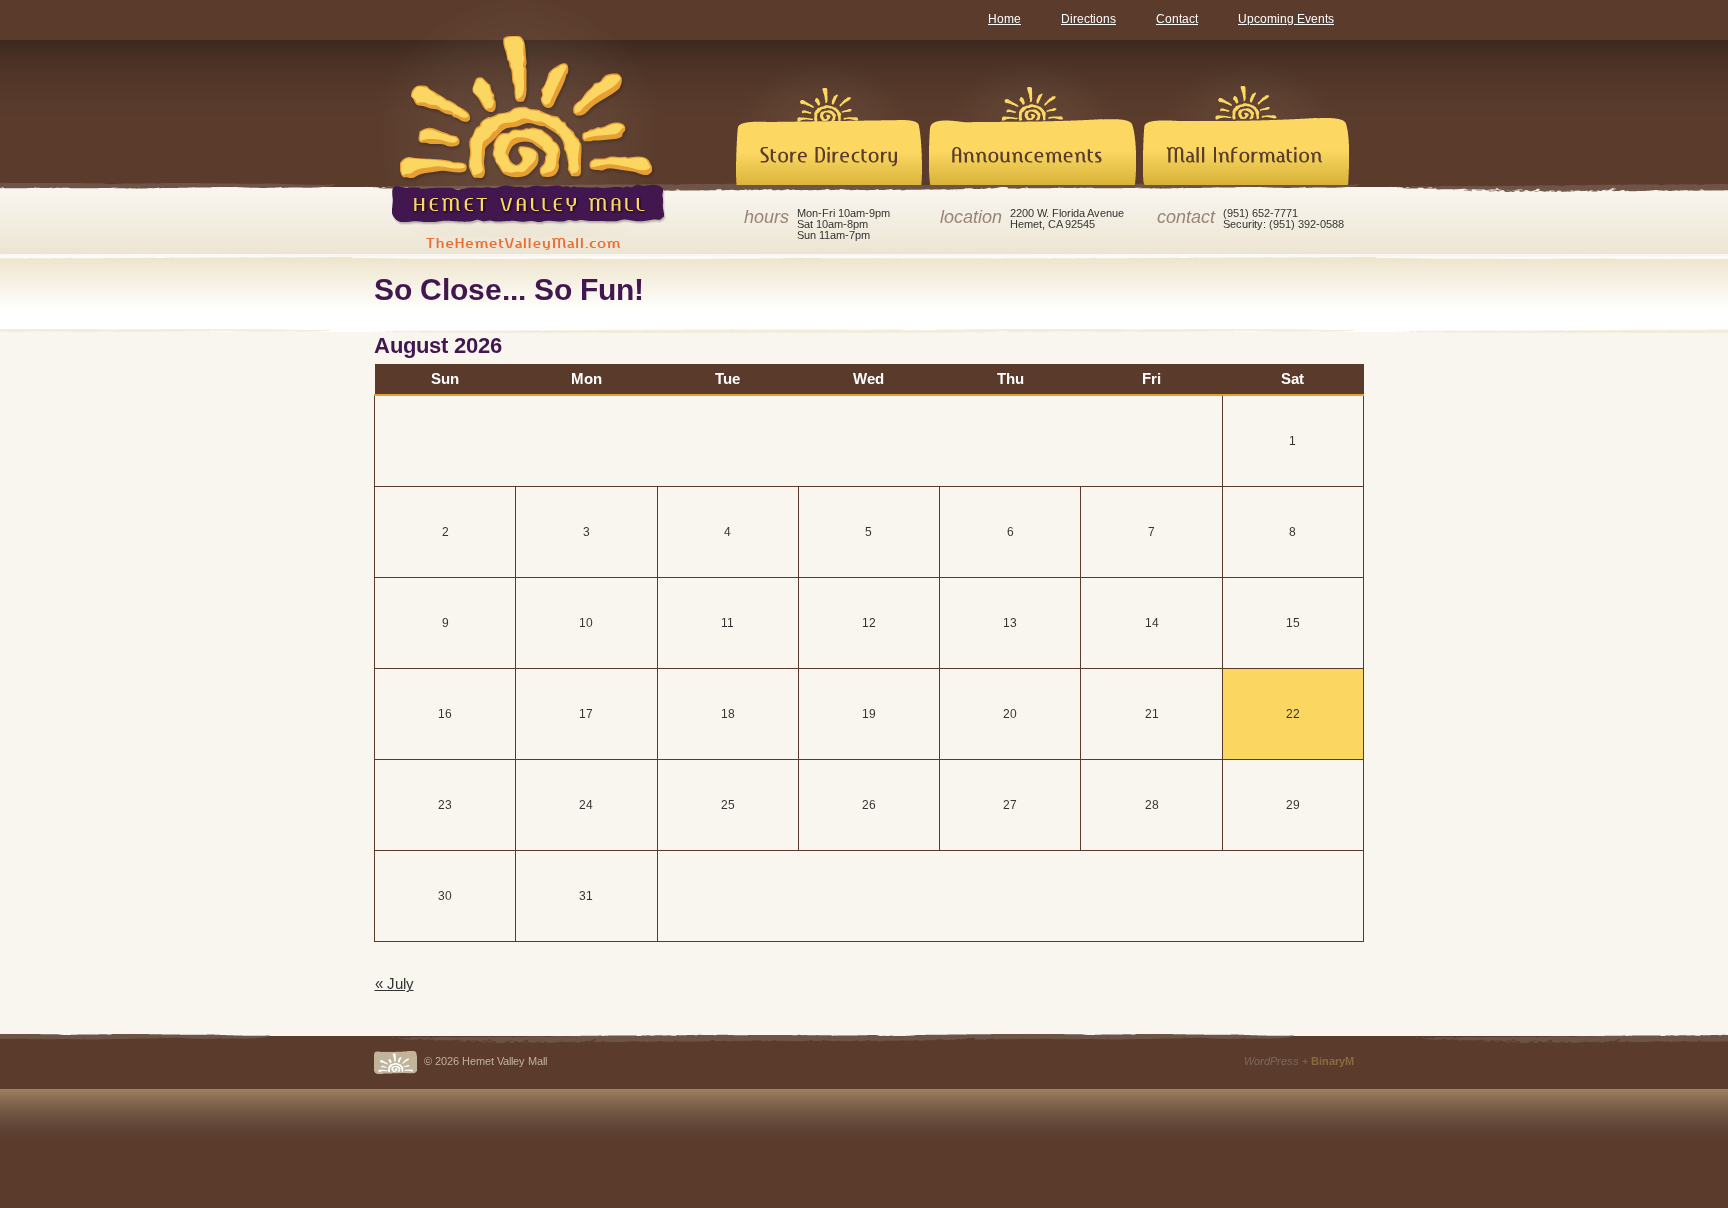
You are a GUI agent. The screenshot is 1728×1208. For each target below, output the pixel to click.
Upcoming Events (1286, 19)
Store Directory (814, 114)
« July (394, 984)
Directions (1088, 19)
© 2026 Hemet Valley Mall (485, 1061)
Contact (1177, 19)
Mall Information (1246, 114)
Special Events (1031, 114)
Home (1004, 19)
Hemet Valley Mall (524, 125)
